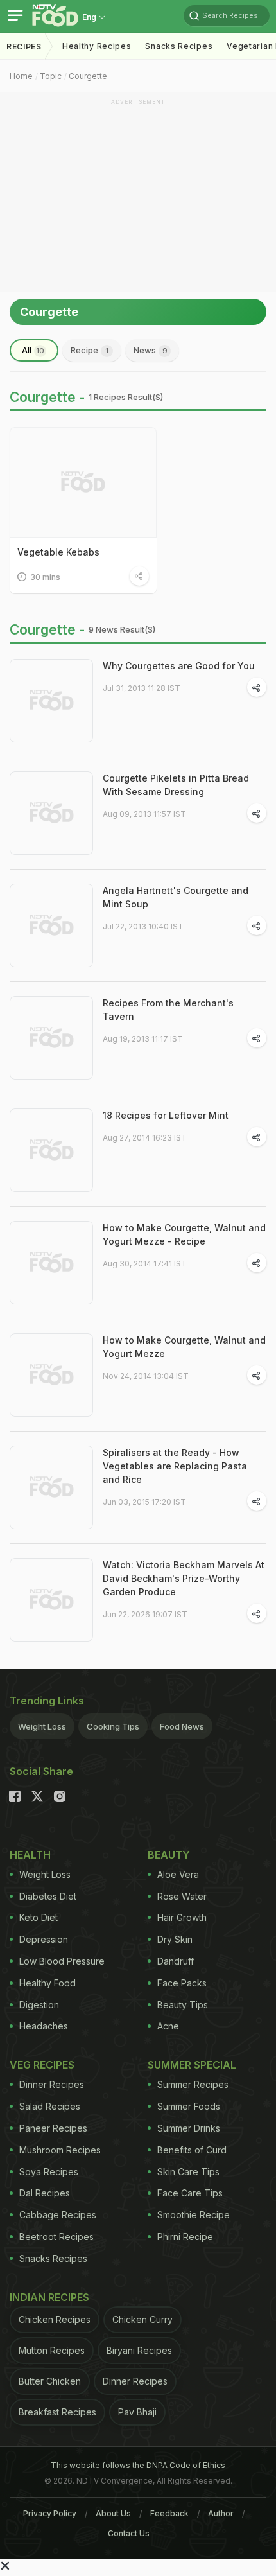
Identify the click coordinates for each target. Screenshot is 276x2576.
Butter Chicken (50, 2381)
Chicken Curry (142, 2319)
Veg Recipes (42, 2065)
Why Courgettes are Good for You (179, 666)
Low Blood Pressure (62, 1961)
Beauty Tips (183, 2005)
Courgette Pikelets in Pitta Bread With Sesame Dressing (176, 785)
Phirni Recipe (185, 2237)
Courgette (88, 76)
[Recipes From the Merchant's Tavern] (51, 1038)
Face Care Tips (190, 2193)
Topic (51, 76)
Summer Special (192, 2065)
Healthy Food (47, 1983)
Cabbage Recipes (58, 2215)
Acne (168, 2026)
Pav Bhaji (137, 2412)
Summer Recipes (193, 2084)
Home (21, 76)
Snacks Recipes (179, 46)
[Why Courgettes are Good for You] (51, 701)
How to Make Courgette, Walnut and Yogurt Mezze (184, 1347)
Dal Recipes (45, 2193)
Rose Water (182, 1896)
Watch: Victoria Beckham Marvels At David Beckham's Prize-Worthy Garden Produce (184, 1578)
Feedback (169, 2513)
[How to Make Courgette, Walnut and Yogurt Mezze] (51, 1375)
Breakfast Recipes (57, 2412)
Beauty (169, 1855)
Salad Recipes (50, 2106)
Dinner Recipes (52, 2084)
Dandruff (176, 1961)
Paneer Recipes (53, 2128)
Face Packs (182, 1983)
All (33, 350)
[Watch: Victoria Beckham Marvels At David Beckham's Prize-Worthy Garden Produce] (51, 1600)
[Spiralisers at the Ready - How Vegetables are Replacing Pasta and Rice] (51, 1487)
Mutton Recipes (52, 2350)
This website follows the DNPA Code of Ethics (138, 2465)
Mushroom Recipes (60, 2150)
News (151, 350)
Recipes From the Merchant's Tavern (168, 1010)
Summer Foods (189, 2106)
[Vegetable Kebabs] (83, 482)
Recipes (24, 47)
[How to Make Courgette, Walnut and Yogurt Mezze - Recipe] (51, 1263)
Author (221, 2513)
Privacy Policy (50, 2513)
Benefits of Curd (192, 2150)
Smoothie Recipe (194, 2215)
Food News (182, 1726)
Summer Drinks (189, 2128)
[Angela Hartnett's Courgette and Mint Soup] (51, 925)
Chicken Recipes (55, 2319)
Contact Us (129, 2533)
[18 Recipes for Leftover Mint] (51, 1150)
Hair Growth (182, 1917)
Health (30, 1855)
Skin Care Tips (188, 2172)
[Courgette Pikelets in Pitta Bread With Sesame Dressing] (51, 813)
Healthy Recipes (97, 46)
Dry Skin (175, 1939)
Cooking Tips (113, 1726)
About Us (113, 2513)
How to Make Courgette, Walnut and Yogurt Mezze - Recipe (184, 1234)
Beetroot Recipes (56, 2237)
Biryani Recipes (139, 2350)
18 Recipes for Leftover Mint (166, 1115)
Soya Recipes (49, 2172)
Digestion (39, 2005)
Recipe (90, 350)
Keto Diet (39, 1917)
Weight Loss (42, 1726)
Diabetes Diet (48, 1896)
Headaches (44, 2026)
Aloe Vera (178, 1874)
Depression (44, 1939)
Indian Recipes (49, 2297)
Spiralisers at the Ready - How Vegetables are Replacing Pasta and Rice (175, 1466)
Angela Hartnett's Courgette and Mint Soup (176, 897)
